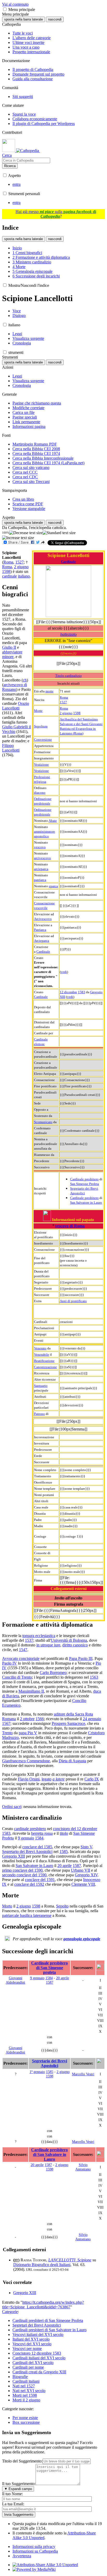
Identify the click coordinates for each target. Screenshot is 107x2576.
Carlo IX (92, 1779)
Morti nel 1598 (25, 2395)
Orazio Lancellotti (16, 706)
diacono (40, 793)
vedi (64, 972)
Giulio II (9, 647)
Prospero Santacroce (68, 1723)
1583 (82, 992)
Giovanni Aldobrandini (15, 1980)
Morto (7, 1906)
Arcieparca (42, 941)
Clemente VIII (83, 1884)
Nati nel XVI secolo (29, 2391)
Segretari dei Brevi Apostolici (37, 2325)
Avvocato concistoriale (21, 1658)
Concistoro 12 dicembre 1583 (37, 2353)
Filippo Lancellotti (11, 748)
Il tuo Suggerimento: (19, 2484)
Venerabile (42, 1355)
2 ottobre (27, 1719)
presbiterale (42, 803)
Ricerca (10, 166)
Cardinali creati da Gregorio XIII (39, 2372)
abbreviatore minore (12, 654)
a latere (59, 1779)
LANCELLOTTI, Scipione (70, 2260)
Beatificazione (44, 1361)
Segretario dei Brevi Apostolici (27, 1852)
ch (25, 680)
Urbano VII (81, 1870)
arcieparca (41, 869)
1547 (23, 1650)
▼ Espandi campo (18, 2489)
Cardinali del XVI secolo (33, 2363)
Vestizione (41, 764)
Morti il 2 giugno (26, 2400)
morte (49, 691)
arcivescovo (42, 858)
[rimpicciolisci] (26, 533)
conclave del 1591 (40, 1880)
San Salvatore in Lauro (86, 1203)
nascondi (55, 19)
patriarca (40, 880)
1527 (63, 702)
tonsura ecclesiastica (39, 1636)
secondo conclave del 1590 (24, 1875)
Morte (38, 711)
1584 (39, 1838)
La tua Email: (13, 2504)
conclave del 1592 (29, 1884)
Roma (64, 697)
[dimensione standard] (59, 533)
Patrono (39, 1414)
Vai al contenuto (15, 4)
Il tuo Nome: (12, 2494)
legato (46, 1779)
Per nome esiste (25, 2418)
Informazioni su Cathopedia (35, 2551)
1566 (40, 1719)
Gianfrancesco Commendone (26, 1761)
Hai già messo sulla (56, 214)
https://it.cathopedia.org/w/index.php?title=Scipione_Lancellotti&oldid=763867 (43, 2305)
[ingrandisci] (18, 538)
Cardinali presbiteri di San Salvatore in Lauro (49, 2330)
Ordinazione (43, 799)
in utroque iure (48, 1645)
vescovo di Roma (70, 1226)
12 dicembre (68, 992)
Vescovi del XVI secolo (32, 2344)
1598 (77, 713)
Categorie (10, 2312)
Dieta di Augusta (72, 1761)
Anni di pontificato (73, 1301)
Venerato (40, 1348)
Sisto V (86, 1847)
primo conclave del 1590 (22, 1870)
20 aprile (65, 1866)
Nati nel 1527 (24, 2386)
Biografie (20, 2377)
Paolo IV (9, 1663)
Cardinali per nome (28, 2367)
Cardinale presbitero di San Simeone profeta (49, 1968)
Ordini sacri (12, 1807)
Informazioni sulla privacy (34, 2547)
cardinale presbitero (30, 1829)
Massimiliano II (31, 1691)
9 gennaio (26, 1838)
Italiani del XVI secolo (31, 2339)
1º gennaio (37, 2072)
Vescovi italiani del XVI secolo (38, 2335)
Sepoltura (41, 726)
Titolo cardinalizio (69, 676)
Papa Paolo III (81, 1658)
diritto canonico (75, 1645)
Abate (53, 821)
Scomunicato (43, 1122)
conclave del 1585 (37, 1847)
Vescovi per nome (27, 2349)
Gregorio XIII (14, 1856)
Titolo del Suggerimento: (22, 2461)
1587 (77, 1866)
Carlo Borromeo (53, 1673)
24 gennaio (92, 1719)
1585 (64, 1852)
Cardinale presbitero (84, 1179)
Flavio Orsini (29, 1779)
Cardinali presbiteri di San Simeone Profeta (48, 2320)
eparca (53, 886)
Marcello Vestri (83, 2074)
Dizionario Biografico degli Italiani (42, 2265)
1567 (6, 1723)
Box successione (26, 2422)
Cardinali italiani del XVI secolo (39, 2358)
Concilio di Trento (17, 1677)
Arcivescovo (43, 919)
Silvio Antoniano (83, 2167)
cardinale (9, 576)
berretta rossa (42, 1833)
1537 (29, 1640)
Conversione (43, 740)
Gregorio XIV (86, 1875)
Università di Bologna (69, 1640)
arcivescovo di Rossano (15, 687)
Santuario (41, 1386)
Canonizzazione (45, 1367)
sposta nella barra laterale (24, 19)
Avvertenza (22, 2556)
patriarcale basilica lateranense (27, 1915)
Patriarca (40, 930)
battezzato (68, 634)
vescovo (40, 847)
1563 (94, 1677)
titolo (64, 1833)
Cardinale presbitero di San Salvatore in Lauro (49, 2154)
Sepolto (62, 1906)
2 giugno (66, 713)
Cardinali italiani (26, 2381)
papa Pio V (28, 1733)
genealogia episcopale (82, 1939)
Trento (7, 1733)
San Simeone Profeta (85, 1184)
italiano (24, 576)
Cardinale (68, 562)
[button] (5, 9)
